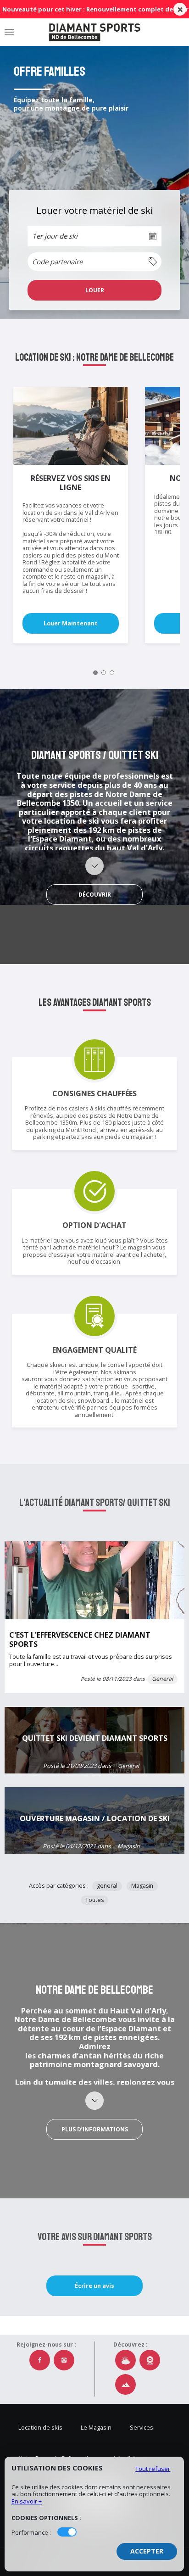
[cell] (94, 290)
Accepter (147, 2551)
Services (142, 2428)
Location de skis (40, 2428)
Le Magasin (96, 2428)
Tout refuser (153, 2469)
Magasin (142, 1886)
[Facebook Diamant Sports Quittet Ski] (40, 2360)
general (107, 1886)
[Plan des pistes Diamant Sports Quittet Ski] (125, 2384)
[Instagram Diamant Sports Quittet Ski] (64, 2360)
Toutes (94, 1900)
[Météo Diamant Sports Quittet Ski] (125, 2360)
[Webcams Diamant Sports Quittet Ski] (150, 2360)
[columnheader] (94, 262)
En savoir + (27, 2501)
